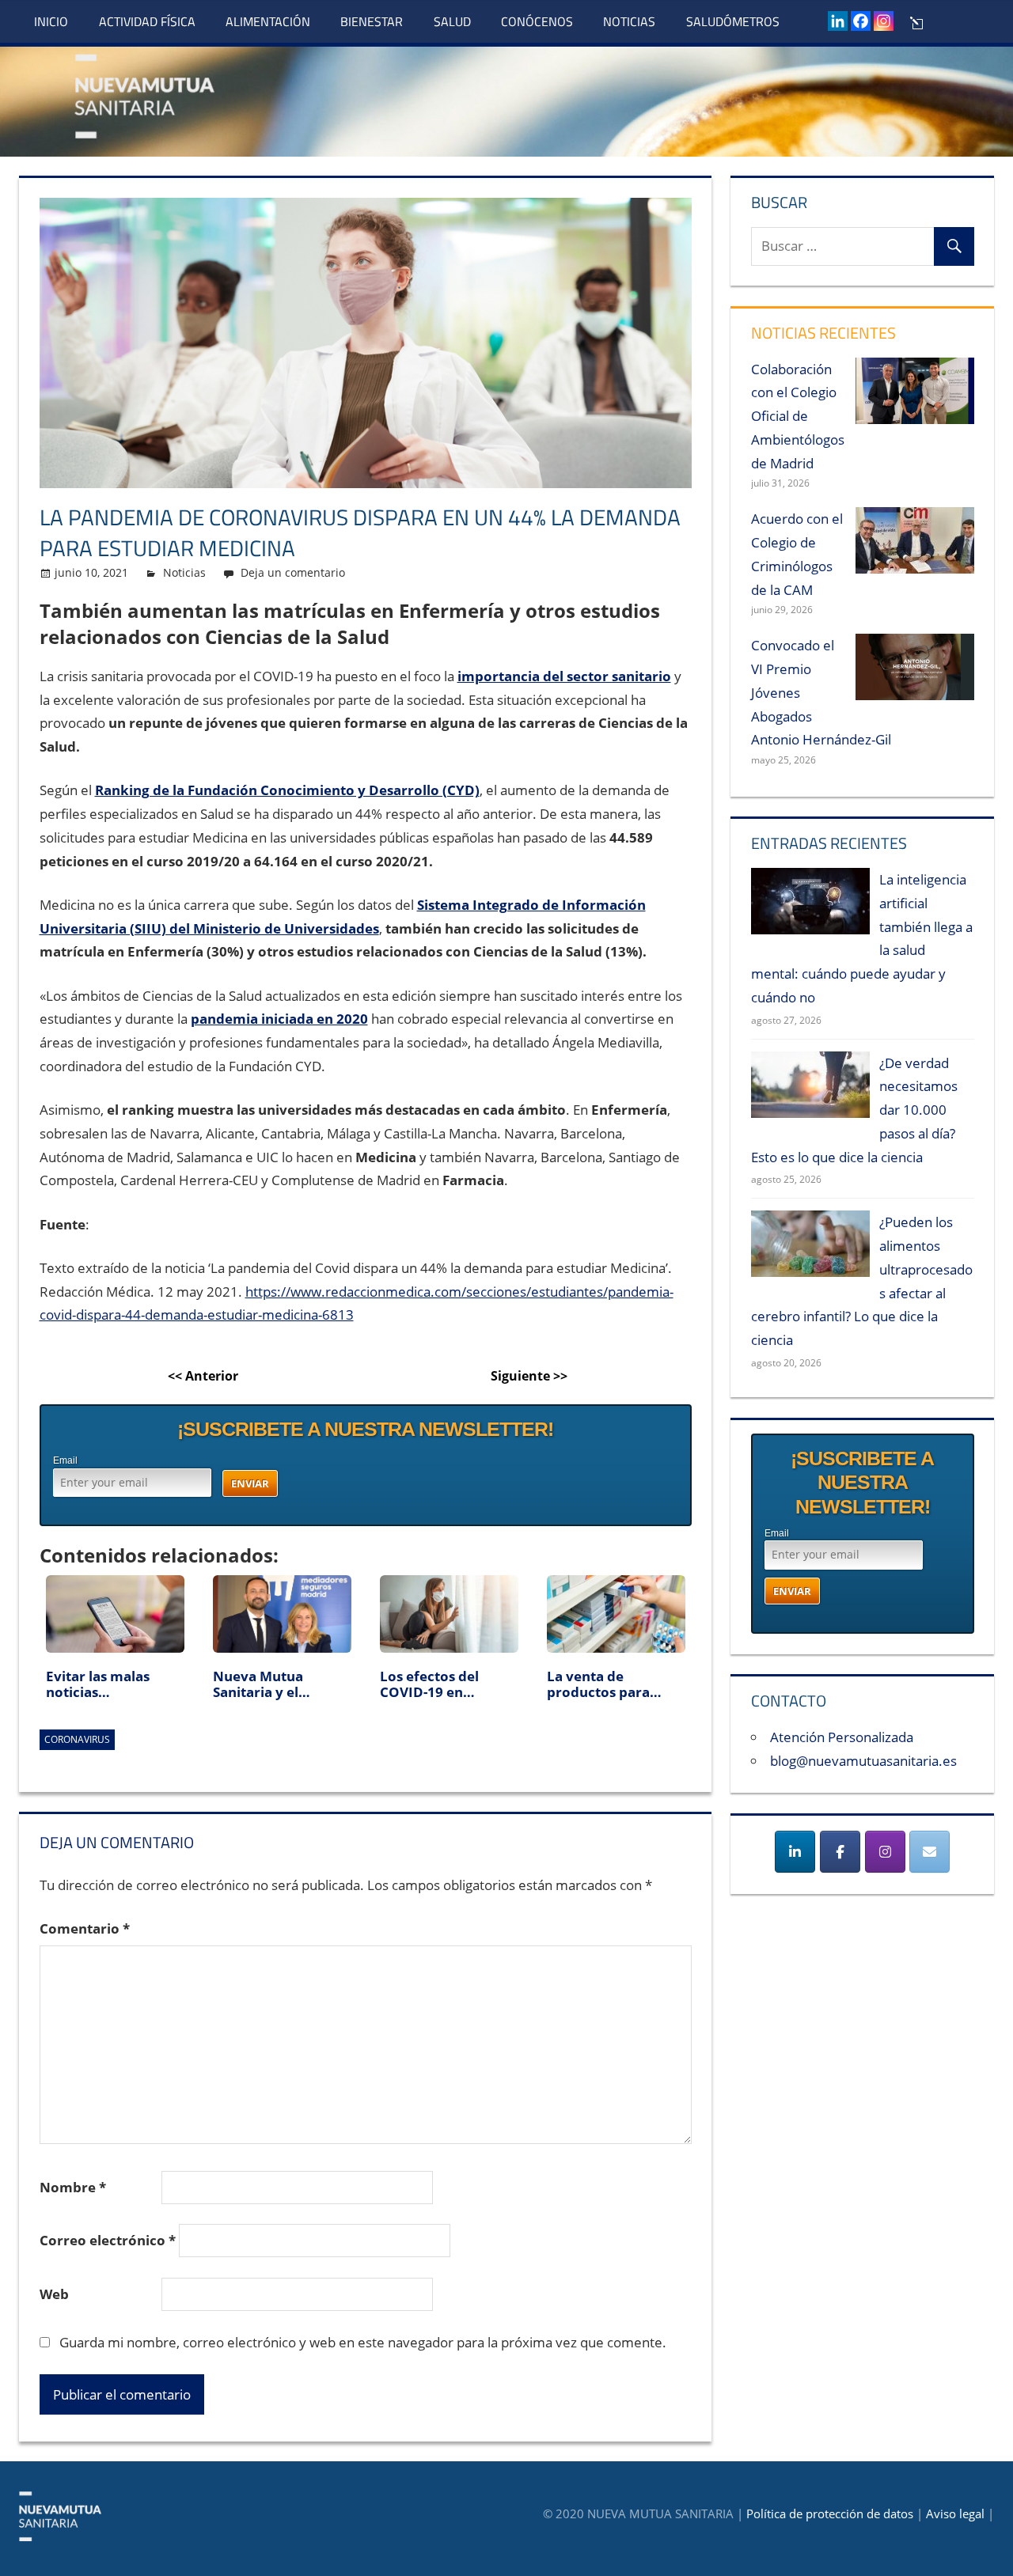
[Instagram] (884, 21)
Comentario (85, 1928)
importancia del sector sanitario (564, 676)
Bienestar (372, 21)
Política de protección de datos (830, 2513)
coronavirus (77, 1739)
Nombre (73, 2187)
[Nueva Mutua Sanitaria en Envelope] (930, 1852)
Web (54, 2294)
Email (65, 1460)
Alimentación (268, 21)
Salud (452, 21)
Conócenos (537, 21)
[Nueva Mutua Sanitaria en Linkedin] (795, 1852)
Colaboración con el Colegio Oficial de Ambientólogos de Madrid (798, 416)
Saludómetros (733, 21)
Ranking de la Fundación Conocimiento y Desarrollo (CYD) (287, 790)
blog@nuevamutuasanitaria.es (863, 1761)
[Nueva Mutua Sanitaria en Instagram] (885, 1852)
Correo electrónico (108, 2240)
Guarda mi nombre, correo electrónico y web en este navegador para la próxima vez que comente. (363, 2342)
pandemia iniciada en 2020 (279, 1019)
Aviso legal (955, 2513)
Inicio (51, 21)
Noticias (629, 21)
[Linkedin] (838, 21)
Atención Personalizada (842, 1737)
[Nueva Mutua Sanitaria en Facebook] (840, 1852)
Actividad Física (147, 21)
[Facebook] (861, 21)
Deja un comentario (293, 572)
